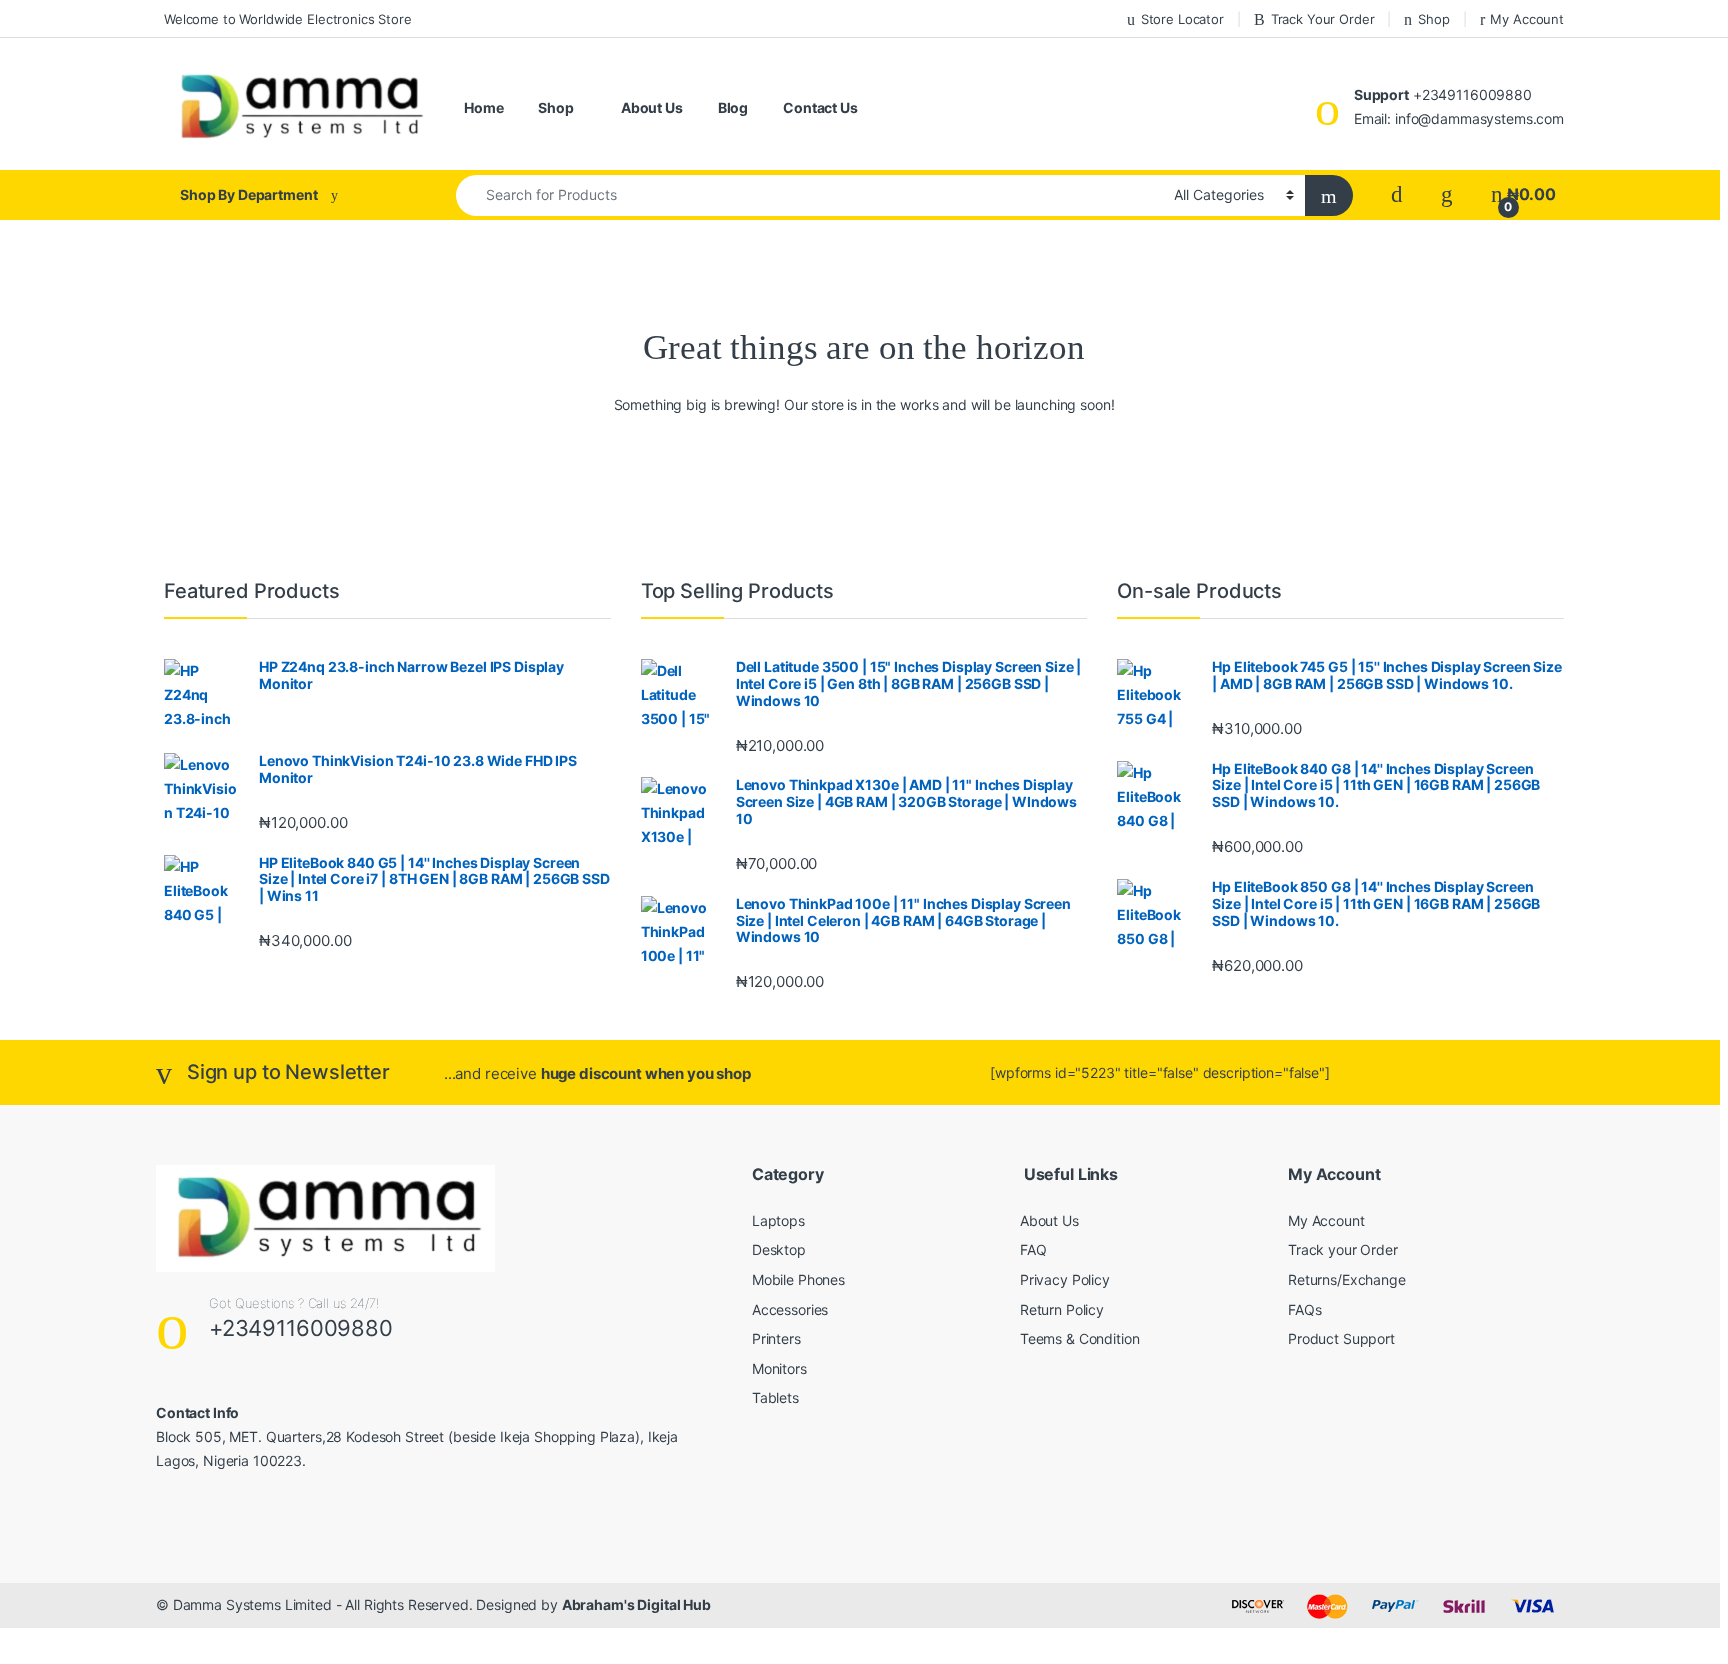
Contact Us (820, 107)
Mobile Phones (798, 1279)
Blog (733, 107)
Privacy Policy (1065, 1279)
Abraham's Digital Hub (636, 1604)
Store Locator (1182, 19)
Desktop (779, 1249)
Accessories (790, 1309)
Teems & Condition (1080, 1338)
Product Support (1341, 1338)
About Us (652, 107)
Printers (776, 1338)
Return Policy (1062, 1309)
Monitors (779, 1368)
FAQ (1033, 1249)
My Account (1527, 19)
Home (483, 107)
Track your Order (1343, 1249)
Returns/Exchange (1347, 1279)
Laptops (778, 1220)
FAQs (1304, 1309)
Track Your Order (1323, 19)
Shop (1433, 19)
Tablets (775, 1397)
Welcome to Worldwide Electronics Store (288, 19)
